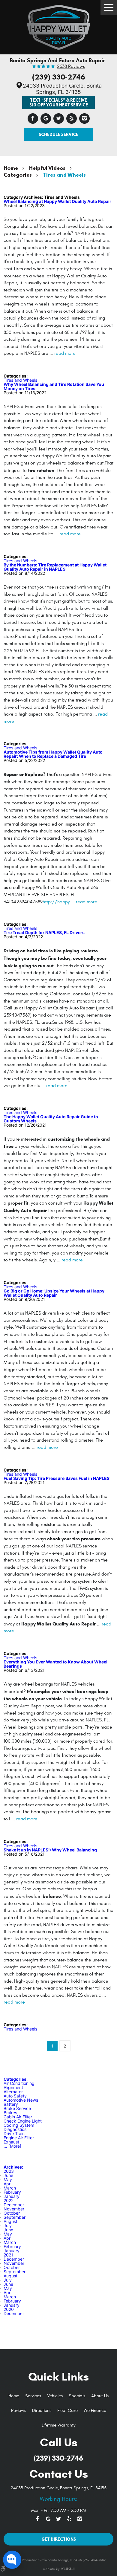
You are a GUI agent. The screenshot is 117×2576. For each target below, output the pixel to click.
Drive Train (14, 2133)
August (10, 2221)
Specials (77, 2396)
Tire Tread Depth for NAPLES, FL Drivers (44, 932)
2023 (9, 2171)
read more (65, 353)
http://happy (56, 902)
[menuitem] (14, 2396)
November (14, 2209)
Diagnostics (15, 2129)
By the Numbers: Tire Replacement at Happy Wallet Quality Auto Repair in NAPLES (55, 567)
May (8, 2179)
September (15, 2217)
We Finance (95, 2411)
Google (46, 119)
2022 (9, 2200)
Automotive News (21, 2100)
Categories (18, 175)
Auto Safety (15, 2096)
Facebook (33, 119)
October (12, 2213)
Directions (42, 2411)
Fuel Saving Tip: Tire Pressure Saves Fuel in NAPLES (57, 1478)
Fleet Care (67, 2411)
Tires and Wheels (64, 175)
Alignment (13, 2087)
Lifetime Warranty (58, 2425)
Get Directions (59, 2539)
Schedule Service (58, 134)
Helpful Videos (47, 168)
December (14, 2205)
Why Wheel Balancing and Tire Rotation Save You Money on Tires (54, 386)
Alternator (13, 2092)
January (12, 2196)
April (8, 2184)
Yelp (72, 119)
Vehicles (55, 2396)
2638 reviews (71, 67)
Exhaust (11, 2142)
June (8, 2175)
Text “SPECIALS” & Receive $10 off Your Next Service (59, 102)
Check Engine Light (23, 2121)
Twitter (59, 119)
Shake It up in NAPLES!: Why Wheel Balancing (50, 1850)
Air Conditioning (19, 2083)
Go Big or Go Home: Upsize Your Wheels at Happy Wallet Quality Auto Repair (54, 1293)
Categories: (16, 2079)
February (12, 2192)
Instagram (84, 119)
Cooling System (19, 2125)
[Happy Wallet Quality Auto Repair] (58, 26)
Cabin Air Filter (18, 2117)
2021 (8, 2255)
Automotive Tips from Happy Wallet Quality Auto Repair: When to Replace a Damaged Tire (53, 754)
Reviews (19, 2411)
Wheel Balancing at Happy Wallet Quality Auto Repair (57, 201)
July (8, 2226)
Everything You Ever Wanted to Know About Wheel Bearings (55, 1664)
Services (33, 2396)
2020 (9, 2309)
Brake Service (17, 2108)
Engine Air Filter (19, 2138)
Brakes (10, 2113)
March (10, 2188)
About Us (100, 2396)
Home (11, 168)
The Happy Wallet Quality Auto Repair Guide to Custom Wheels (51, 1119)
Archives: (13, 2167)
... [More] (12, 2146)
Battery (11, 2104)
